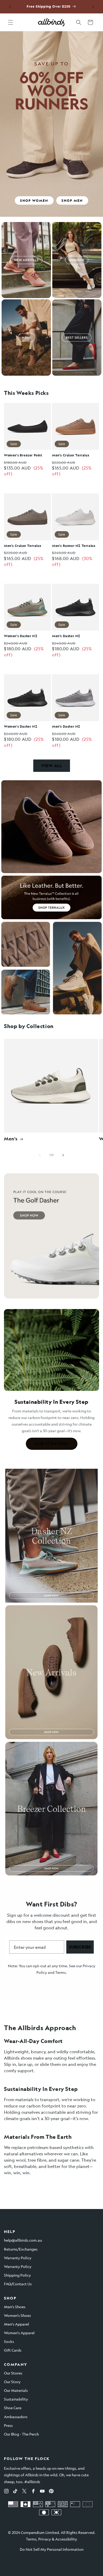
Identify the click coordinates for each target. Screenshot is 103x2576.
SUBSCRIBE (80, 1947)
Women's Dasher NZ (21, 636)
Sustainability (16, 2399)
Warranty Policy (18, 2258)
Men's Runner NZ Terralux (74, 546)
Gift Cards (13, 2350)
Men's (11, 1139)
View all (52, 766)
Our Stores (13, 2373)
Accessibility (66, 2539)
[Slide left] (40, 1155)
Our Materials (16, 2390)
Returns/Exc (15, 2249)
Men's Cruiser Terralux (71, 455)
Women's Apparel (19, 2333)
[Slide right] (63, 1155)
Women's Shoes (17, 2315)
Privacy (45, 2539)
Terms (60, 1972)
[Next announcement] (93, 7)
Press (8, 2425)
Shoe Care (13, 2408)
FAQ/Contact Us (18, 2284)
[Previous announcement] (10, 7)
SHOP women (34, 200)
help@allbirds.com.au (23, 2240)
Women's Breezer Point (23, 455)
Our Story (12, 2382)
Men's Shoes (15, 2307)
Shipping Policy (17, 2275)
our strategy (52, 1444)
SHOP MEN (72, 200)
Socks (9, 2341)
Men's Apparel (17, 2324)
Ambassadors (16, 2417)
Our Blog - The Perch (21, 2434)
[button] (11, 22)
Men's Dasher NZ (66, 636)
